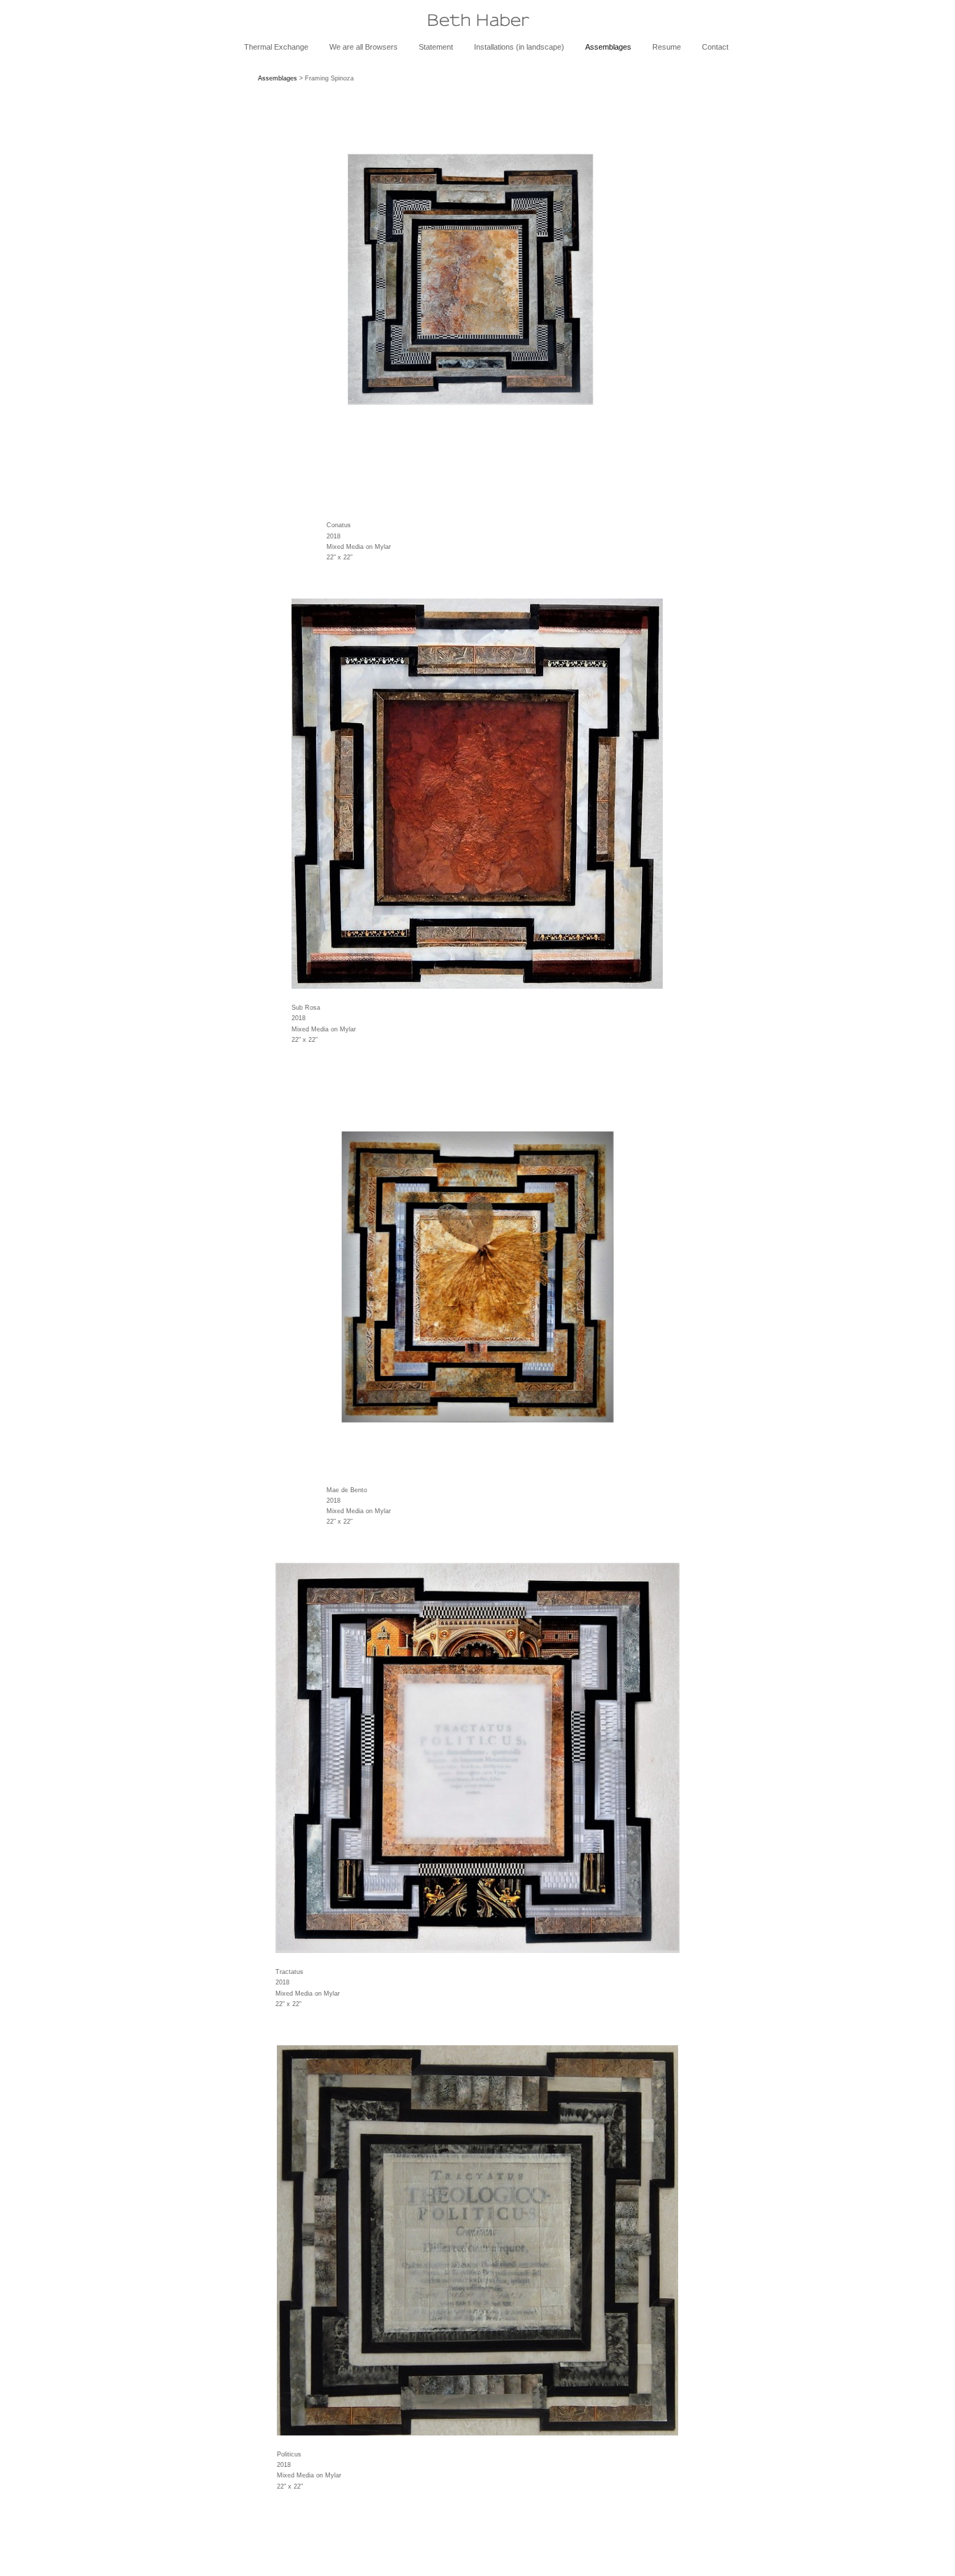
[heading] (477, 20)
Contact (715, 47)
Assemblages (608, 47)
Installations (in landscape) (519, 47)
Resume (667, 47)
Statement (436, 47)
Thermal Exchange (276, 47)
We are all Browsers (364, 47)
